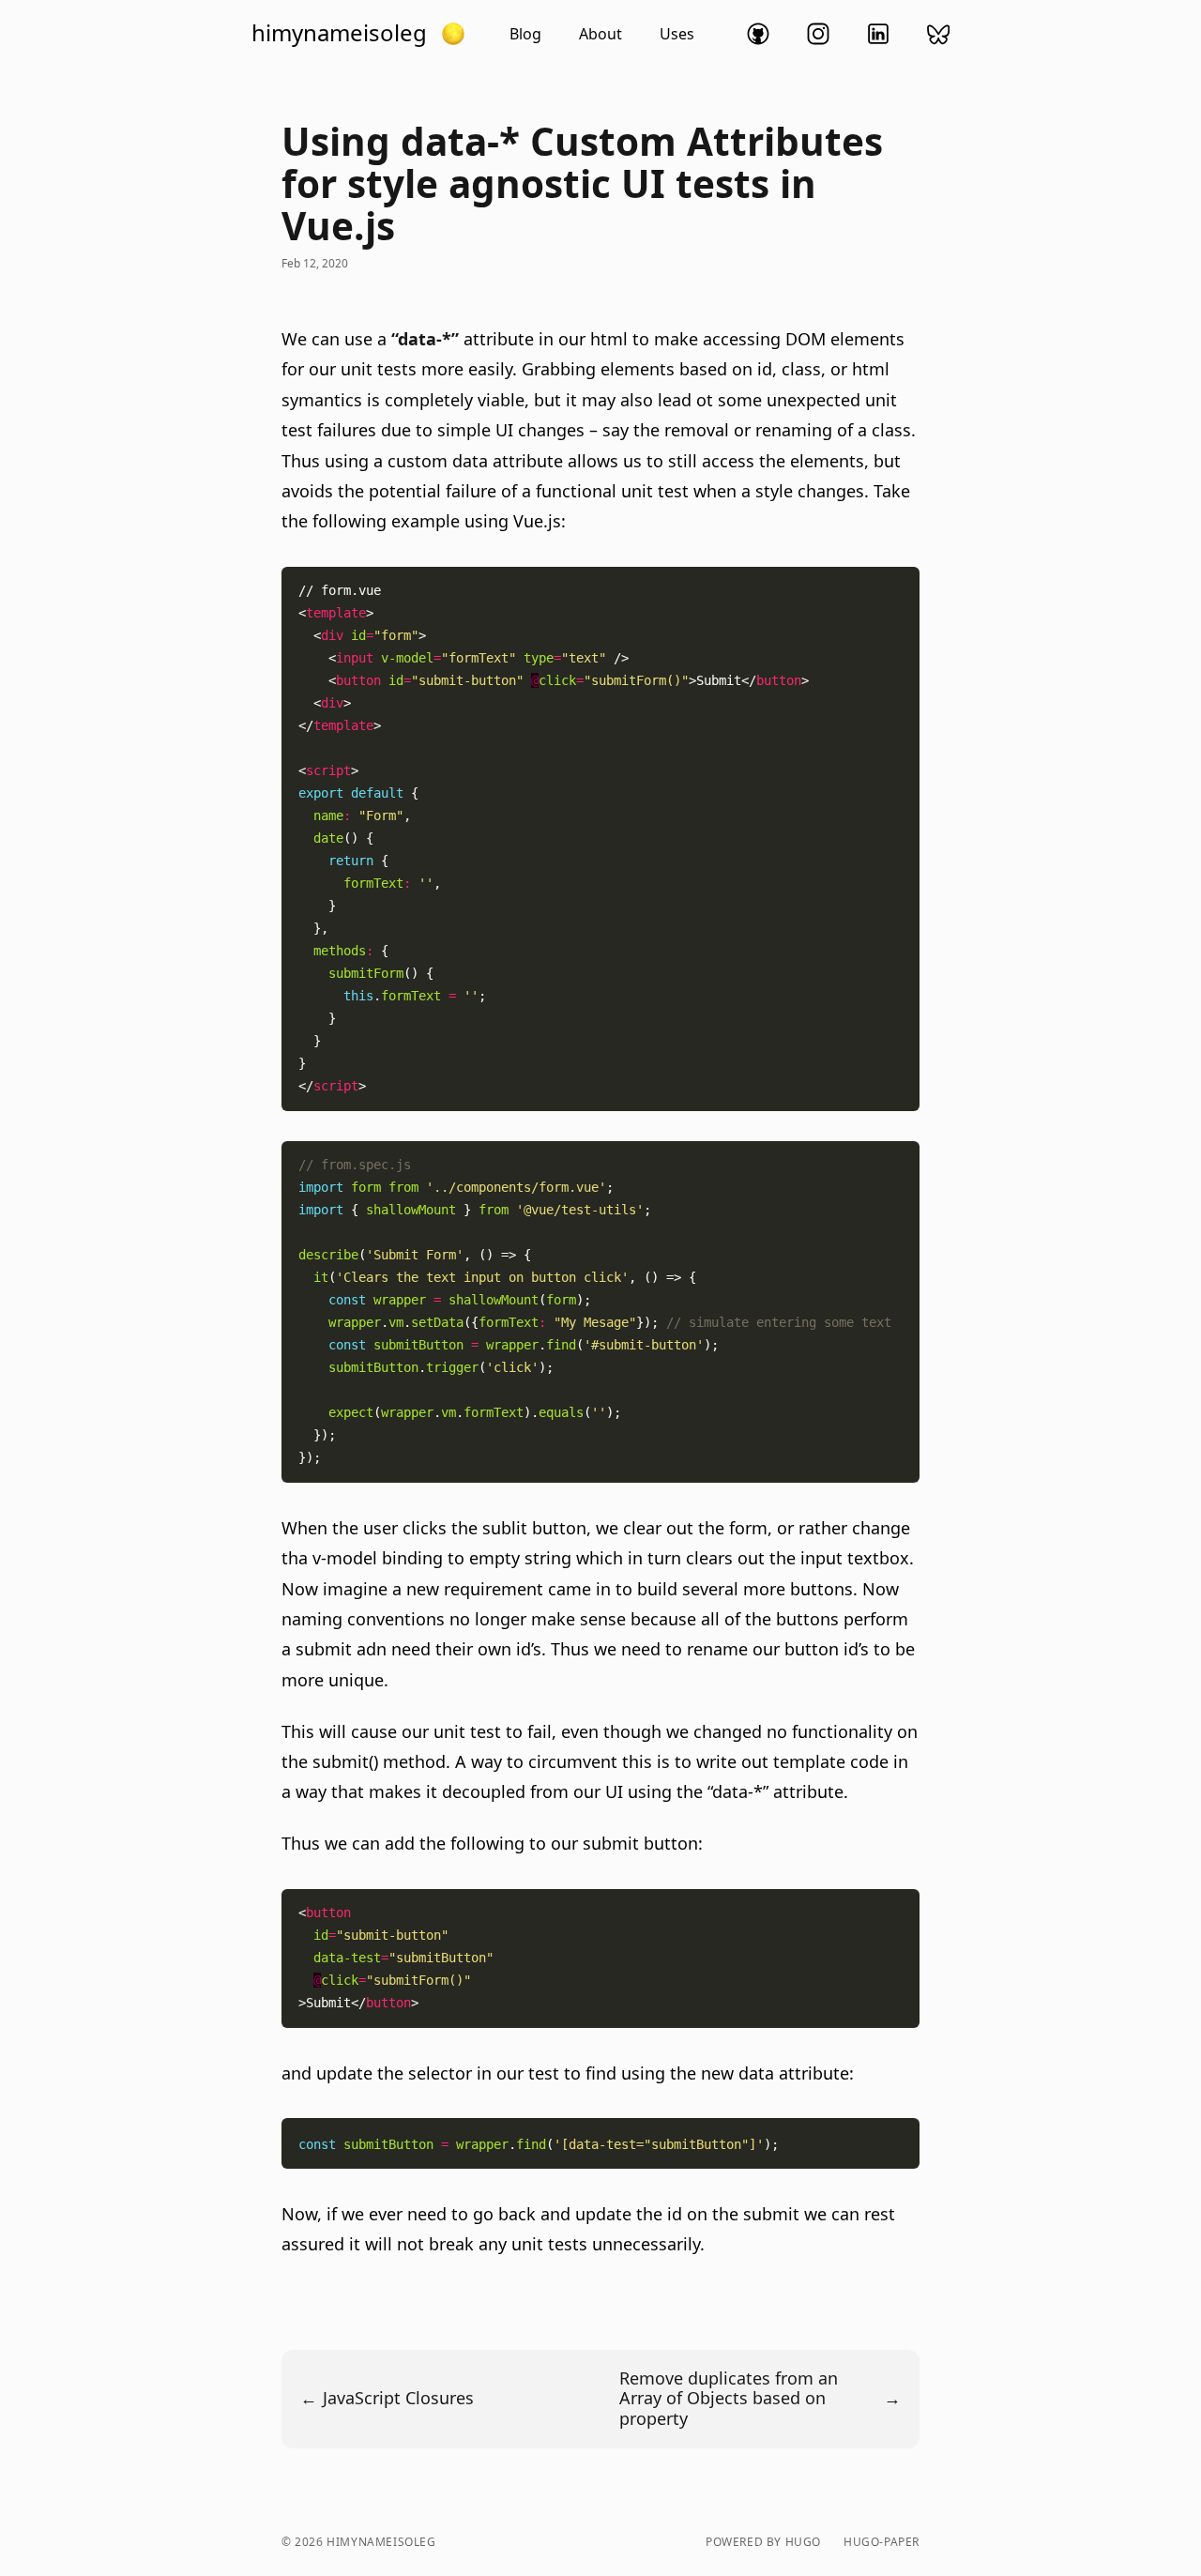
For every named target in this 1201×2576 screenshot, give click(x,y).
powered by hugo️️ (763, 2542)
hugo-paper (882, 2542)
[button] (453, 34)
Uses (677, 34)
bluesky (938, 34)
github (758, 34)
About (600, 34)
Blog (525, 34)
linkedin (878, 34)
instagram (818, 34)
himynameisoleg (339, 33)
